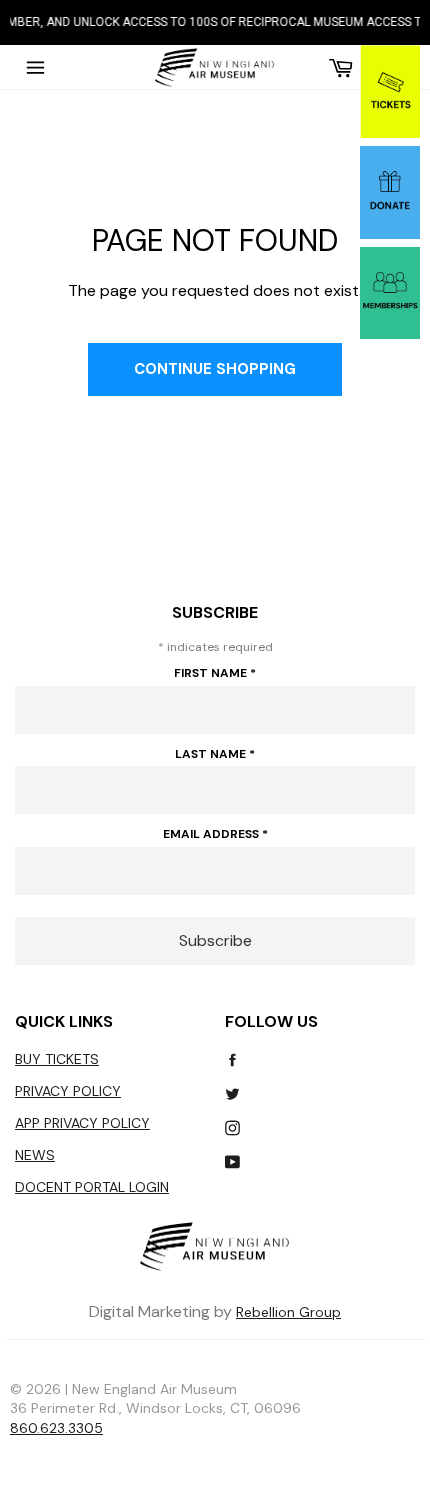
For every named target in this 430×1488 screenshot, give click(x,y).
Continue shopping (215, 369)
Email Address (215, 834)
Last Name (215, 754)
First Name (215, 673)
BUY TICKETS (57, 1059)
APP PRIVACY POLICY (82, 1123)
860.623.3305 (56, 1428)
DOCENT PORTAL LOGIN (92, 1187)
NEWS (35, 1155)
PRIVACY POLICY (68, 1091)
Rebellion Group (288, 1312)
